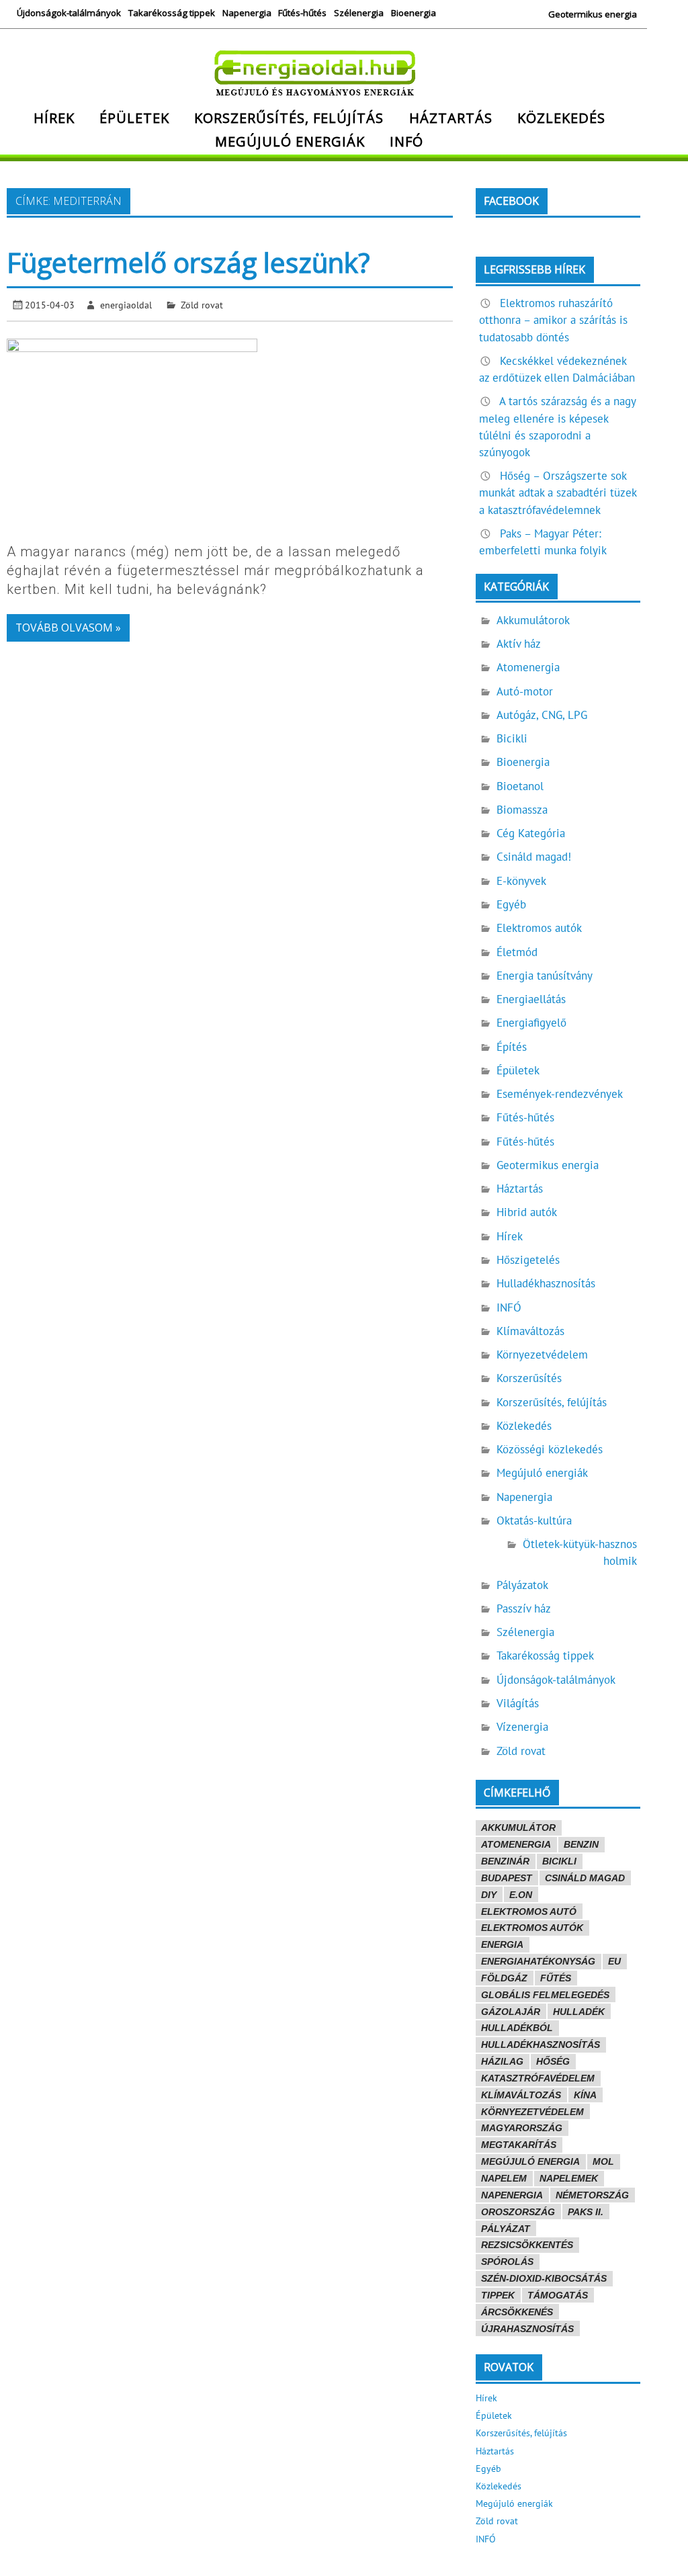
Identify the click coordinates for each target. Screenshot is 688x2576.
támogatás (558, 2295)
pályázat (506, 2229)
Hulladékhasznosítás (546, 1283)
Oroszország (518, 2212)
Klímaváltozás (530, 1331)
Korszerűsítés (529, 1378)
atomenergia (516, 1844)
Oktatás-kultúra (534, 1520)
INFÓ (406, 141)
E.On (521, 1895)
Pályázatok (522, 1585)
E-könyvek (521, 881)
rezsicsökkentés (527, 2245)
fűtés (556, 1978)
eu (614, 1961)
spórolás (507, 2262)
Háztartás (451, 118)
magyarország (522, 2128)
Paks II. (586, 2212)
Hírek (54, 118)
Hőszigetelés (528, 1260)
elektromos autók (532, 1928)
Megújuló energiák (290, 141)
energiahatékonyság (538, 1961)
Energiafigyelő (531, 1023)
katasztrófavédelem (538, 2078)
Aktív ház (519, 644)
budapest (507, 1878)
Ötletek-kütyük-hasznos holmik (580, 1552)
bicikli (559, 1861)
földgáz (504, 1978)
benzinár (505, 1861)
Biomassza (522, 810)
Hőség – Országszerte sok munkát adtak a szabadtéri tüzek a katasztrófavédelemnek (558, 492)
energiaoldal (126, 305)
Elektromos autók (539, 928)
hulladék (579, 2012)
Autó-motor (525, 691)
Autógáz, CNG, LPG (542, 715)
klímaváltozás (521, 2095)
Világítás (518, 1703)
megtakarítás (519, 2145)
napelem (504, 2178)
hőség (553, 2061)
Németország (592, 2195)
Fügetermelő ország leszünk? (188, 262)
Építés (512, 1047)
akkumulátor (518, 1828)
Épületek (134, 118)
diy (489, 1895)
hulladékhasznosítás (541, 2045)
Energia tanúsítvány (545, 976)
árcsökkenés (517, 2312)
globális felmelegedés (545, 1995)
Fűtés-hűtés (302, 13)
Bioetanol (520, 786)
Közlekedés (561, 118)
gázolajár (511, 2012)
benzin (581, 1844)
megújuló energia (530, 2161)
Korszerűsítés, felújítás (289, 118)
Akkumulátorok (533, 620)
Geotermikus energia (593, 14)
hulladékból (517, 2028)
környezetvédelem (532, 2112)
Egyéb (511, 904)
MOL (603, 2161)
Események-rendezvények (560, 1094)
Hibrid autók (527, 1212)
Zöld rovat (202, 305)
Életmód (517, 952)
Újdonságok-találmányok (69, 13)
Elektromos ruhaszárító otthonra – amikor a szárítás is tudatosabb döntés (553, 320)
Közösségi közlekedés (550, 1449)
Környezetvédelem (542, 1355)
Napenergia (247, 13)
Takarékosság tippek (172, 13)
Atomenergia (528, 667)
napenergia (512, 2195)
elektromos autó (529, 1912)
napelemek (569, 2178)
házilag (502, 2061)
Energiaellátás (531, 999)
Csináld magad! (534, 857)
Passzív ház (524, 1608)
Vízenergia (522, 1727)
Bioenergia (414, 13)
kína (585, 2095)
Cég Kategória (531, 833)
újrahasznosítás (527, 2329)
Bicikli (512, 738)
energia (502, 1944)
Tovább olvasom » (68, 628)
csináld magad (585, 1878)
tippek (498, 2295)
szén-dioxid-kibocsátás (544, 2278)
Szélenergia (359, 13)
